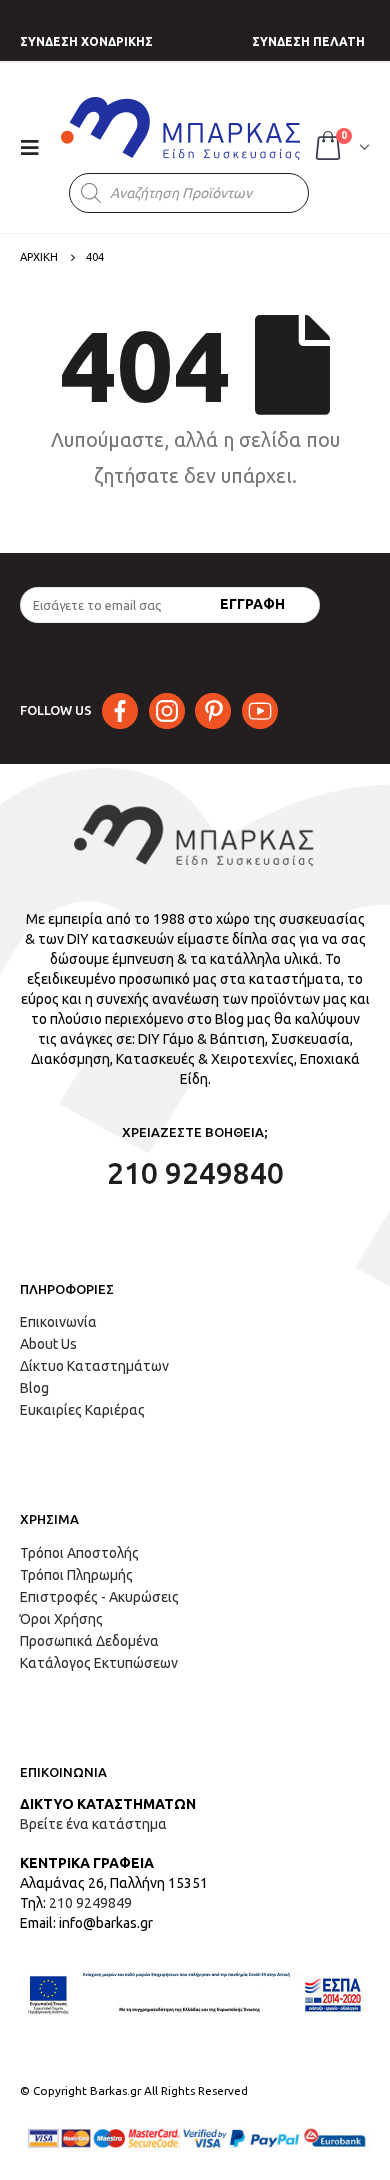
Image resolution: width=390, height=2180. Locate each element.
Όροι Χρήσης (61, 1619)
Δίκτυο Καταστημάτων (94, 1366)
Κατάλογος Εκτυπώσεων (99, 1663)
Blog (34, 1388)
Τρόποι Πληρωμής (76, 1575)
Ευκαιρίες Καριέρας (82, 1410)
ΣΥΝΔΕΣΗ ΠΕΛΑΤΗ (308, 41)
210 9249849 (90, 1903)
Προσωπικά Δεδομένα (89, 1641)
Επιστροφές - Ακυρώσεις (99, 1597)
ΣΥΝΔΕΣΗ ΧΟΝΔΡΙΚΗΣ (86, 41)
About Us (48, 1344)
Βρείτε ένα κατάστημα (93, 1824)
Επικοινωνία (58, 1322)
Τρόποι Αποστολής (79, 1553)
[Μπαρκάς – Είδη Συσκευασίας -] (182, 128)
